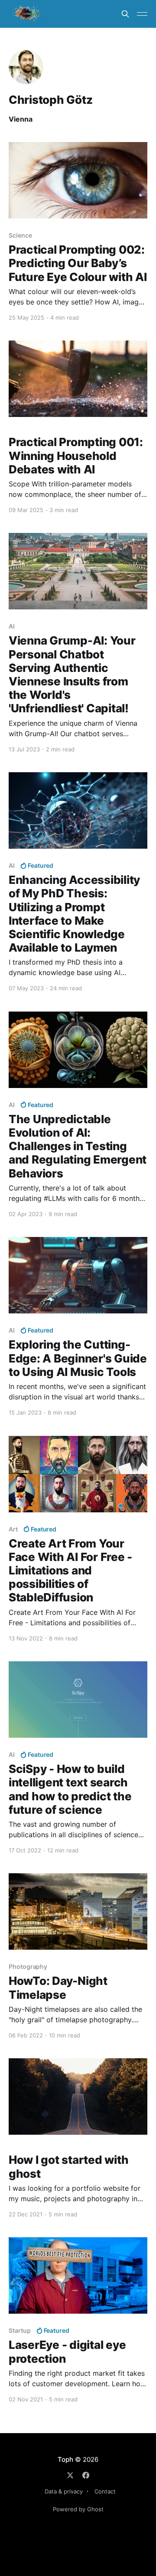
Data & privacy (64, 2491)
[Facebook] (86, 2475)
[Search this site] (125, 14)
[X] (70, 2475)
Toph (65, 2459)
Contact (105, 2491)
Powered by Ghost (78, 2509)
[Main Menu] (142, 14)
